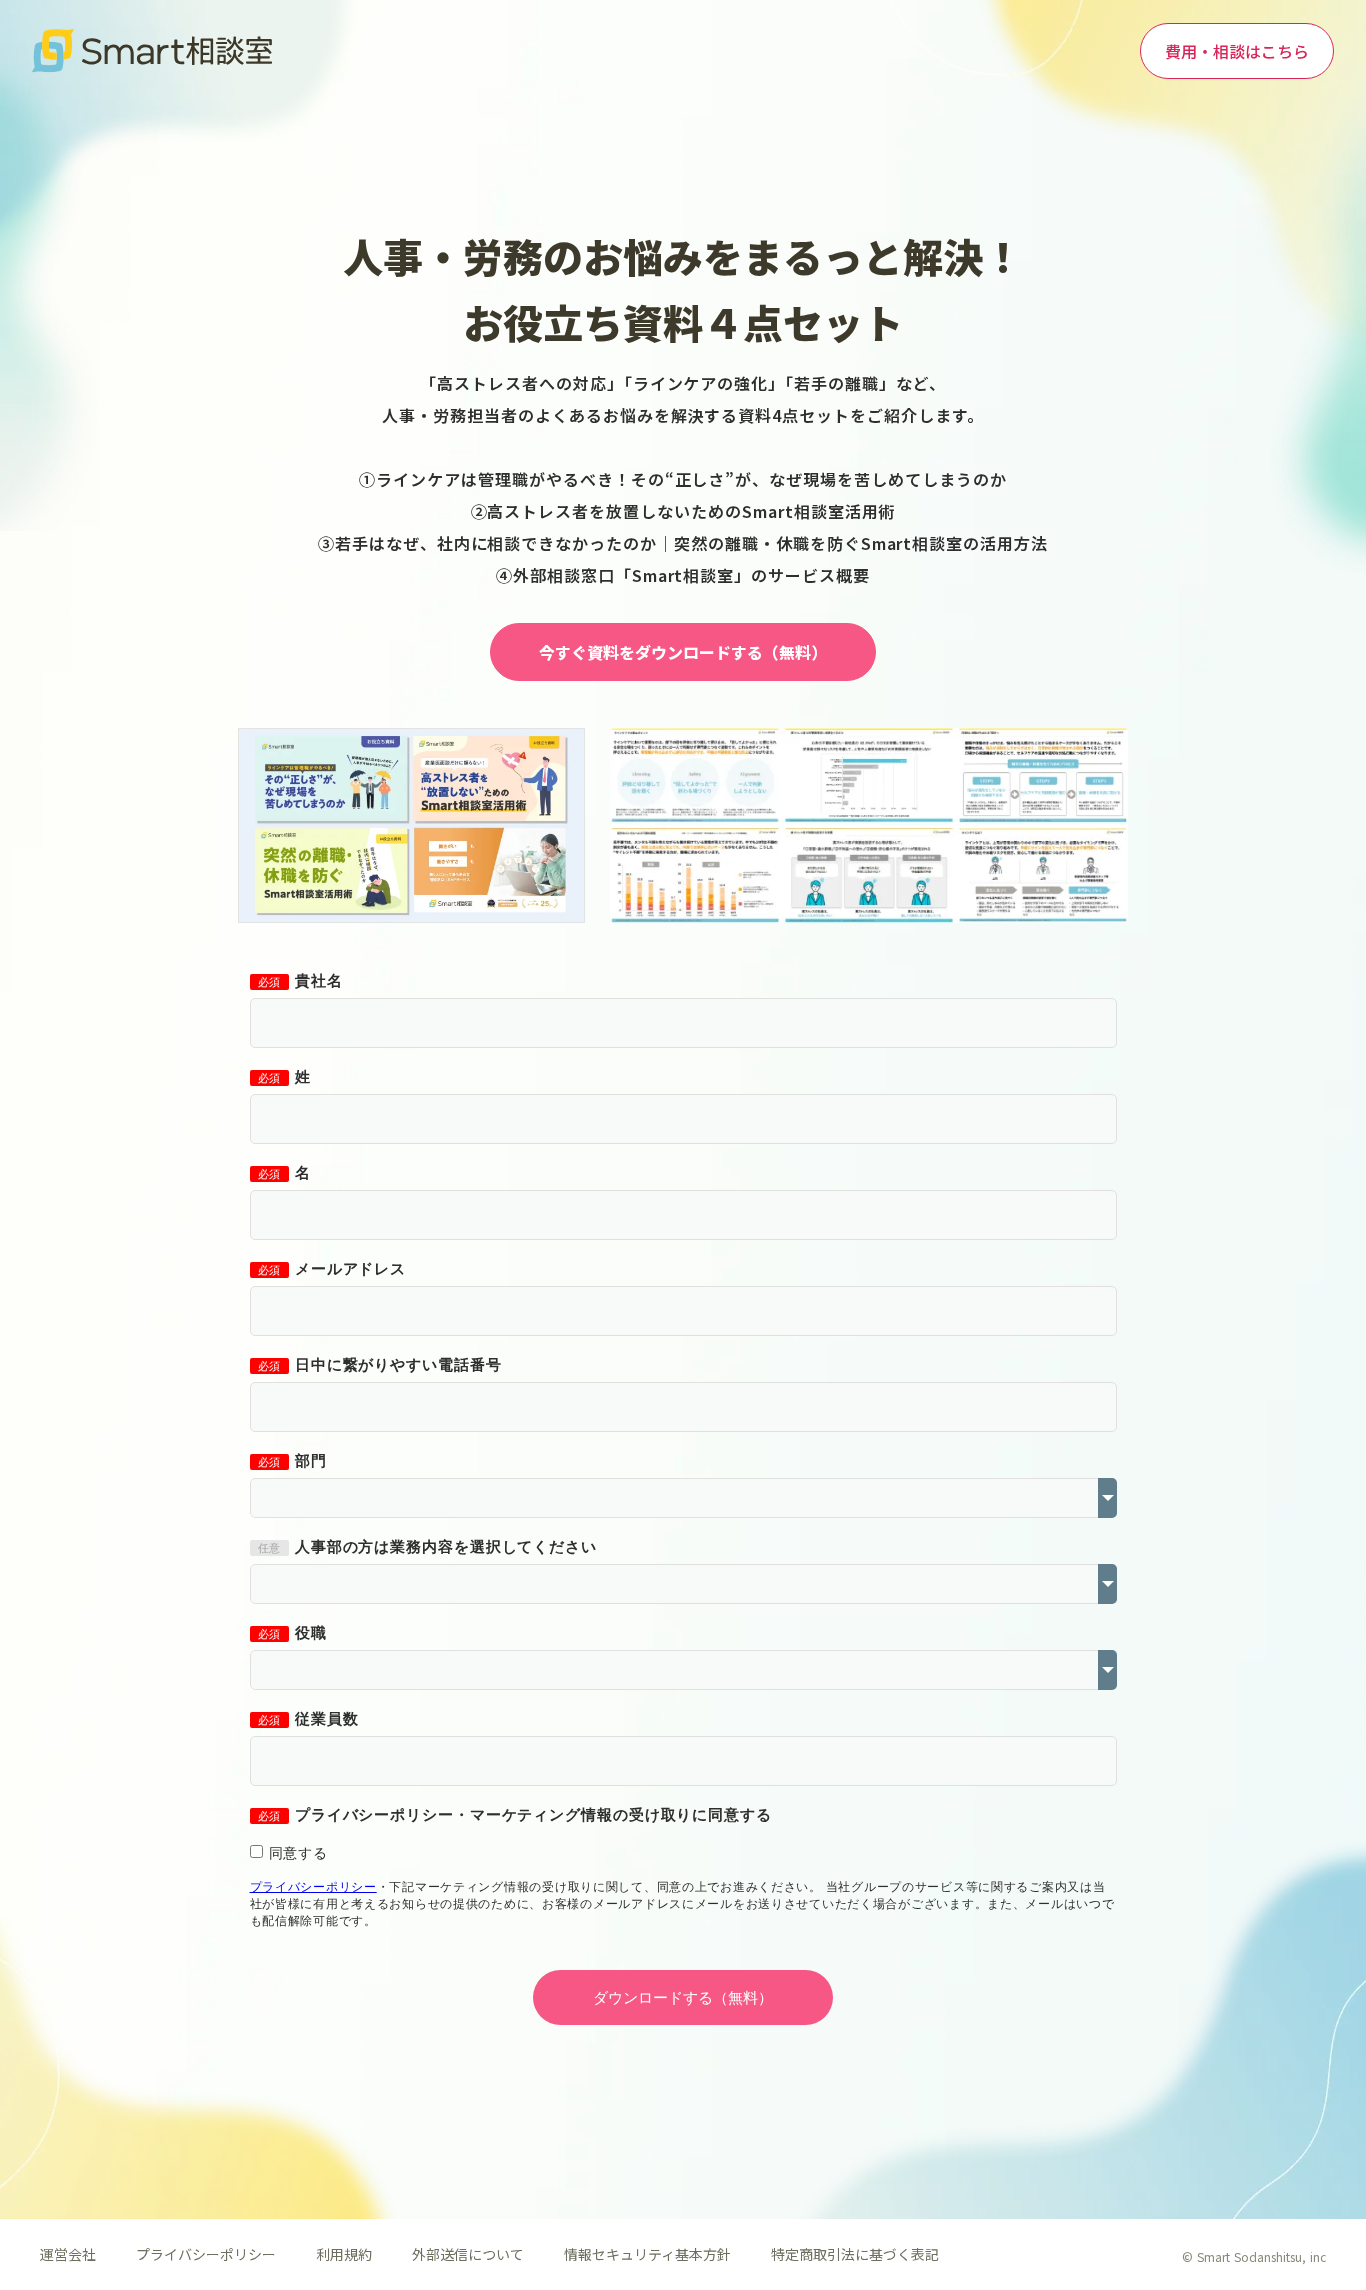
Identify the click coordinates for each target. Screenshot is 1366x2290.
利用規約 (344, 2254)
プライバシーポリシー (206, 2254)
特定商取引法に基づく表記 (855, 2254)
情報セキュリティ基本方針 (647, 2254)
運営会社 (68, 2254)
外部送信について (468, 2254)
